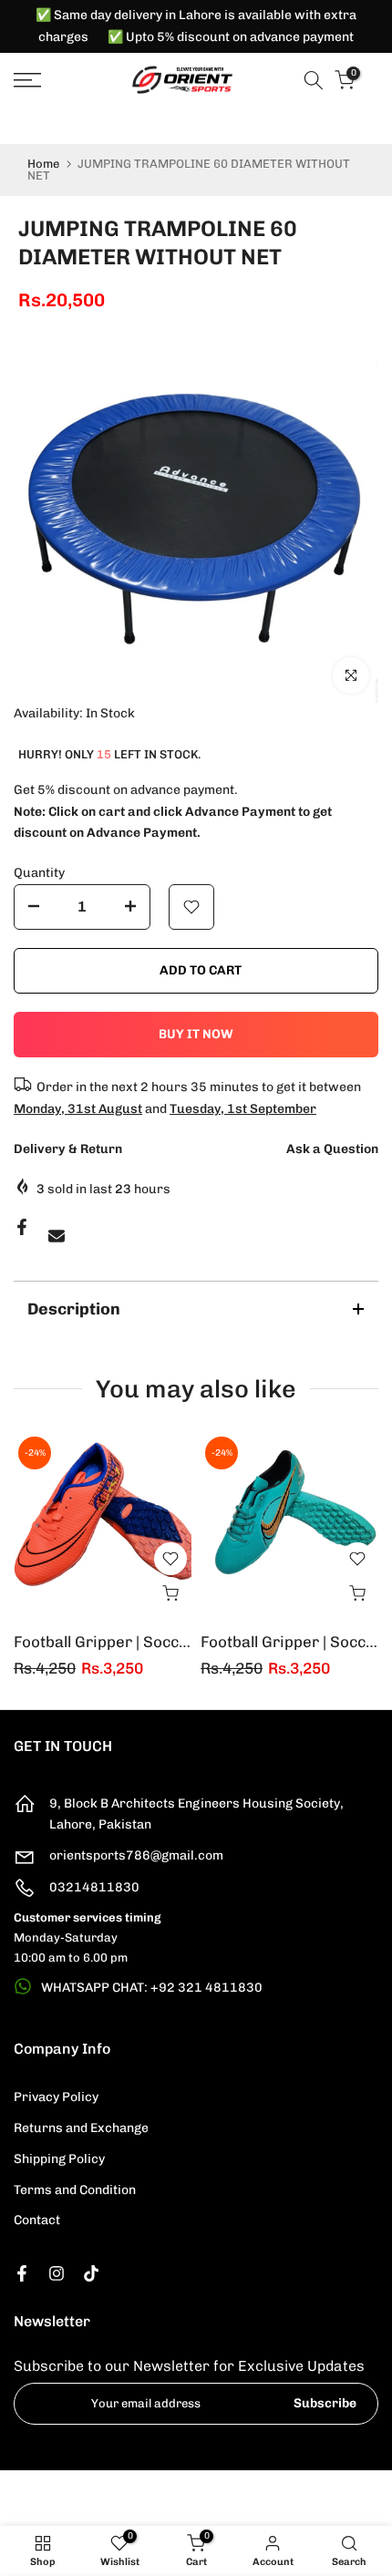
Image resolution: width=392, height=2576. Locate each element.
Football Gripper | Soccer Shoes (129, 1642)
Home (43, 164)
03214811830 (94, 1887)
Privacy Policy (56, 2097)
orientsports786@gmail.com (136, 1855)
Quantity (39, 873)
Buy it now (196, 1034)
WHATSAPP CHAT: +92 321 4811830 (152, 1988)
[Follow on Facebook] (22, 2273)
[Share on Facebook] (22, 1227)
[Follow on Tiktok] (91, 2273)
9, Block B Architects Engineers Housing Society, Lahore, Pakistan (196, 1814)
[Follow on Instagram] (57, 2273)
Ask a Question (332, 1149)
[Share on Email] (57, 1236)
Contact (37, 2220)
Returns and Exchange (81, 2128)
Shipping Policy (59, 2159)
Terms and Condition (75, 2190)
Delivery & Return (68, 1149)
